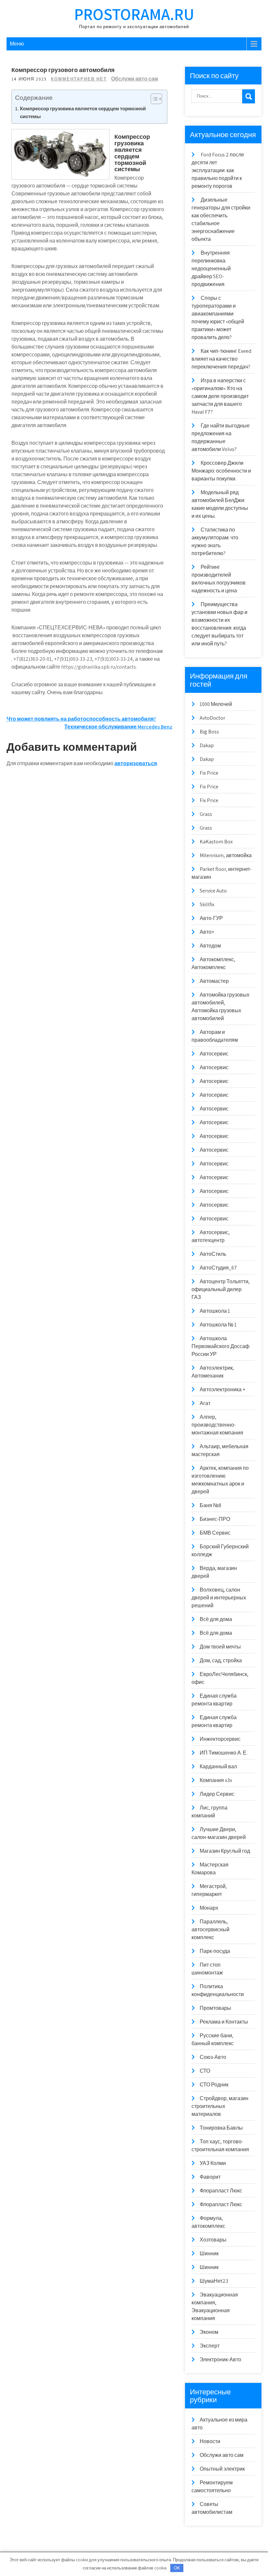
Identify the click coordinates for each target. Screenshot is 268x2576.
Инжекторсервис (220, 1739)
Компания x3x (216, 1780)
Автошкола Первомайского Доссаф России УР (220, 1346)
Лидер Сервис (217, 1794)
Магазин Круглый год (225, 1851)
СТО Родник (214, 2085)
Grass (206, 814)
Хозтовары (213, 2240)
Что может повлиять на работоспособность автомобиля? (81, 719)
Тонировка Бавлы (221, 2128)
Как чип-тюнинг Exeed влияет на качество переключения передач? (221, 359)
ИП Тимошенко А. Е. (224, 1753)
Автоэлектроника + (222, 1389)
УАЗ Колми (213, 2163)
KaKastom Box (216, 842)
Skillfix (207, 904)
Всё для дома (216, 1619)
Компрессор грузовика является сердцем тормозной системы (83, 112)
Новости (210, 2441)
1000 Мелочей (216, 704)
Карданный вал (218, 1766)
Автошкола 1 (215, 1311)
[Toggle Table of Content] (153, 99)
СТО (205, 2071)
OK (177, 2568)
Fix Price (209, 773)
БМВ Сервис (215, 1533)
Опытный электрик (222, 2469)
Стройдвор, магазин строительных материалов (220, 2106)
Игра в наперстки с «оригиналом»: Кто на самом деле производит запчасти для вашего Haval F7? (220, 396)
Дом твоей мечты (220, 1647)
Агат (205, 1403)
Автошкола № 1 (218, 1325)
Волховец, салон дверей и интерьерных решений (219, 1598)
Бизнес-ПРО (215, 1519)
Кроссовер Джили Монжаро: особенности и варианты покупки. (221, 471)
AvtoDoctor (212, 718)
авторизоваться (136, 763)
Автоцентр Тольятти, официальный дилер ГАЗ (221, 1289)
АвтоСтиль (213, 1254)
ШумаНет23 (214, 2281)
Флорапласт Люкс (221, 2191)
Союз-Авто (213, 2057)
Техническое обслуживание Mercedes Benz (118, 727)
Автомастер (214, 981)
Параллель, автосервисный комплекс (210, 1929)
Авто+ (207, 932)
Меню (17, 44)
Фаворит (210, 2177)
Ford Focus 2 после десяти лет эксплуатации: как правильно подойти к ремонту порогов (218, 170)
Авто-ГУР (211, 918)
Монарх (209, 1908)
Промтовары (215, 2008)
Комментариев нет (79, 79)
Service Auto (213, 891)
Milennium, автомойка (226, 855)
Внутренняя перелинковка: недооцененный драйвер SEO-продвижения (211, 269)
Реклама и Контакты (224, 2022)
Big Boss (209, 732)
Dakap (207, 745)
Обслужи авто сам (135, 79)
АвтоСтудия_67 (218, 1268)
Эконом (209, 2332)
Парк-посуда (215, 1951)
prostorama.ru (134, 14)
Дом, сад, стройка (221, 1660)
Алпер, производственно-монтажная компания (217, 1425)
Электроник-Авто (220, 2360)
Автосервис (214, 1054)
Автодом (210, 946)
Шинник (209, 2253)
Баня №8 (210, 1505)
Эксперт (210, 2346)
